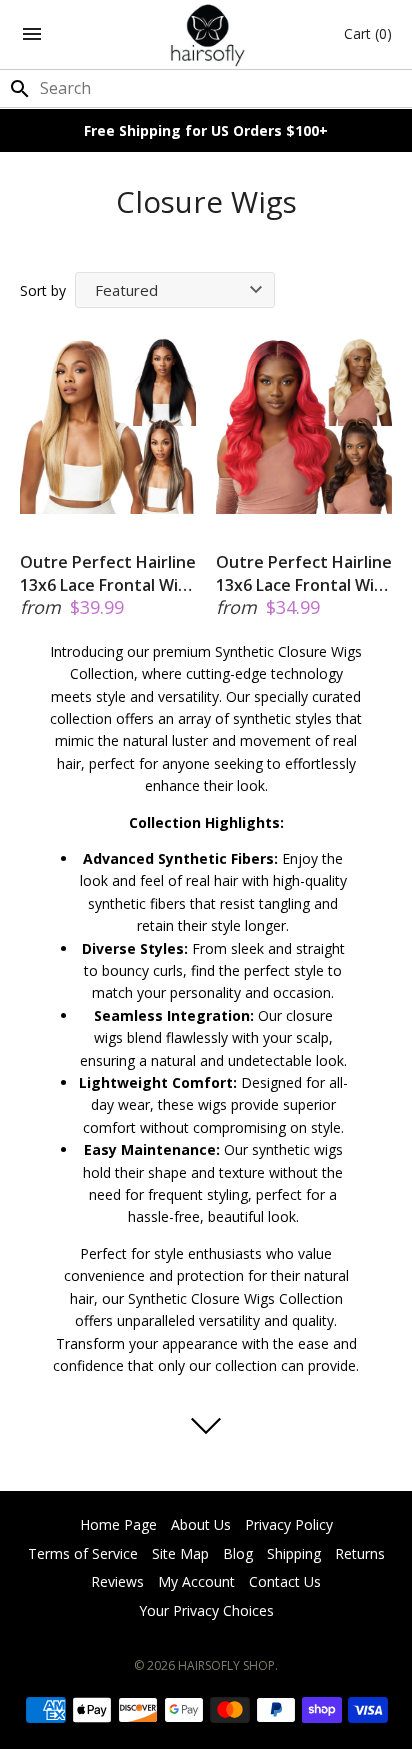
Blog (238, 1553)
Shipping (294, 1553)
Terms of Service (83, 1553)
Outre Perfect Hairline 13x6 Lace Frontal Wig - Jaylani (108, 573)
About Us (201, 1524)
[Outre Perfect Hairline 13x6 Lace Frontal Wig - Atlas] (304, 426)
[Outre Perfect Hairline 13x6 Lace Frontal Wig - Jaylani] (108, 426)
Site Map (180, 1553)
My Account (196, 1581)
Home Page (118, 1524)
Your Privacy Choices (206, 1610)
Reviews (117, 1581)
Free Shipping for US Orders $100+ (206, 130)
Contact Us (285, 1581)
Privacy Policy (289, 1524)
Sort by (43, 290)
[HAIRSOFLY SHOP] (206, 34)
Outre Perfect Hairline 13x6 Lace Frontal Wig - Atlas (304, 573)
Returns (360, 1553)
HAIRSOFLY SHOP (226, 1665)
